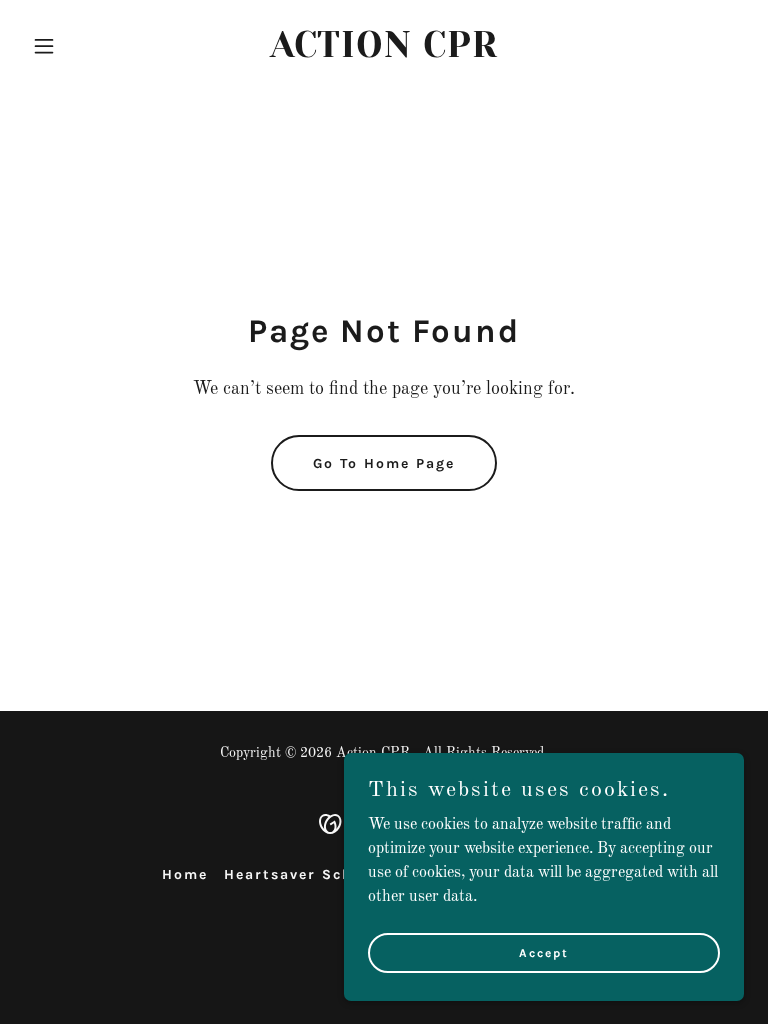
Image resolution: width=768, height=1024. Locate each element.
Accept (544, 952)
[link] (384, 53)
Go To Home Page (384, 463)
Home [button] (185, 874)
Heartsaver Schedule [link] (311, 874)
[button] (78, 46)
